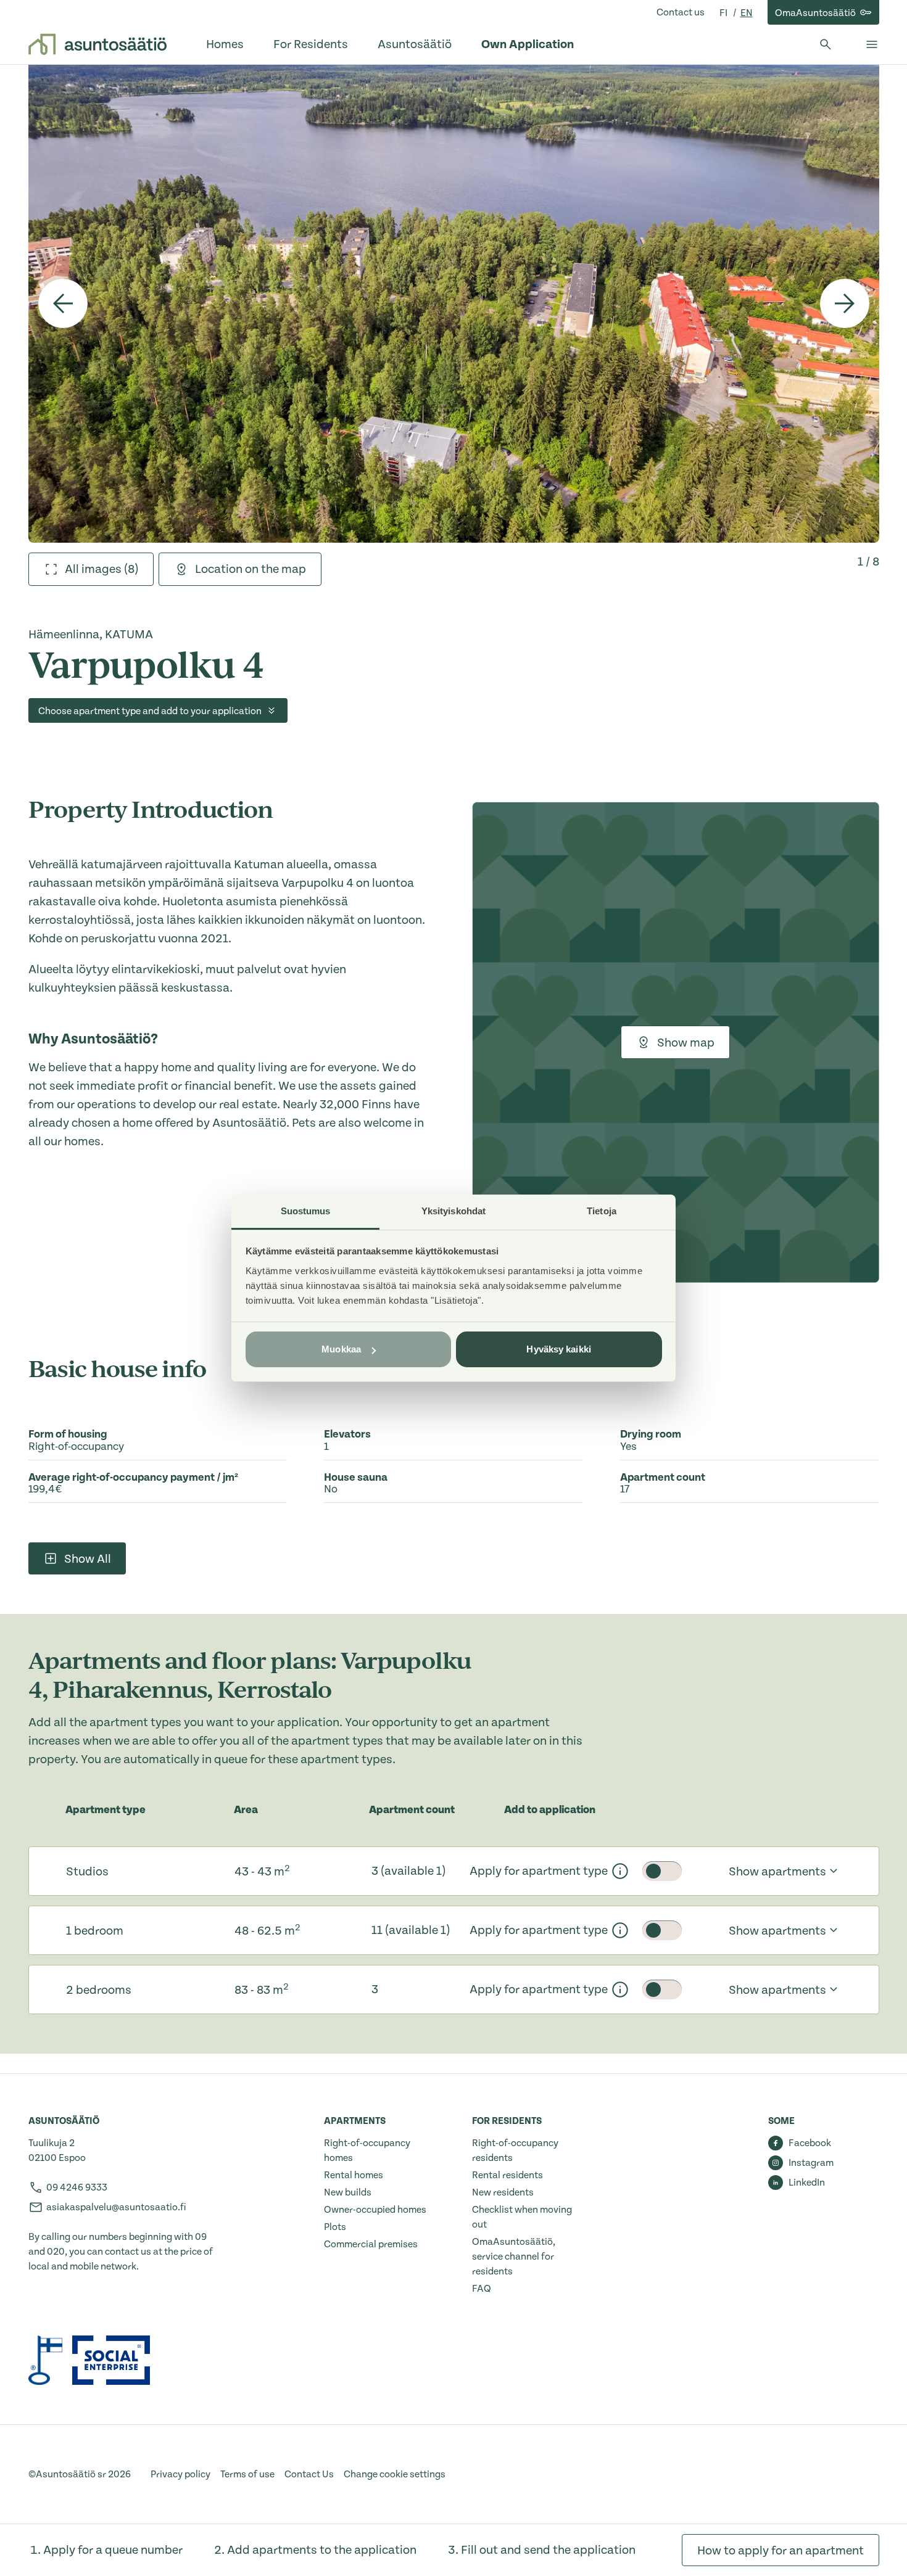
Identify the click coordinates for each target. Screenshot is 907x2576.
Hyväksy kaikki (558, 1349)
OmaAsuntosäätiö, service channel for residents (514, 2257)
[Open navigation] (872, 44)
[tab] (91, 569)
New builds (348, 2192)
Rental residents (507, 2175)
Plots (335, 2227)
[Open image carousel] (454, 303)
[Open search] (826, 44)
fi (724, 13)
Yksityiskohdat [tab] (453, 1211)
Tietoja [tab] (602, 1211)
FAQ (482, 2289)
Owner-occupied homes (375, 2210)
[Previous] (63, 303)
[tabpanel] (454, 303)
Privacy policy (180, 2474)
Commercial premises (371, 2244)
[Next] (845, 303)
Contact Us (309, 2474)
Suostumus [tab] (306, 1211)
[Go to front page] (97, 44)
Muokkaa (341, 1349)
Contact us (681, 12)
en (747, 13)
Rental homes (354, 2175)
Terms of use (247, 2474)
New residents (503, 2192)
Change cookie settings (395, 2474)
